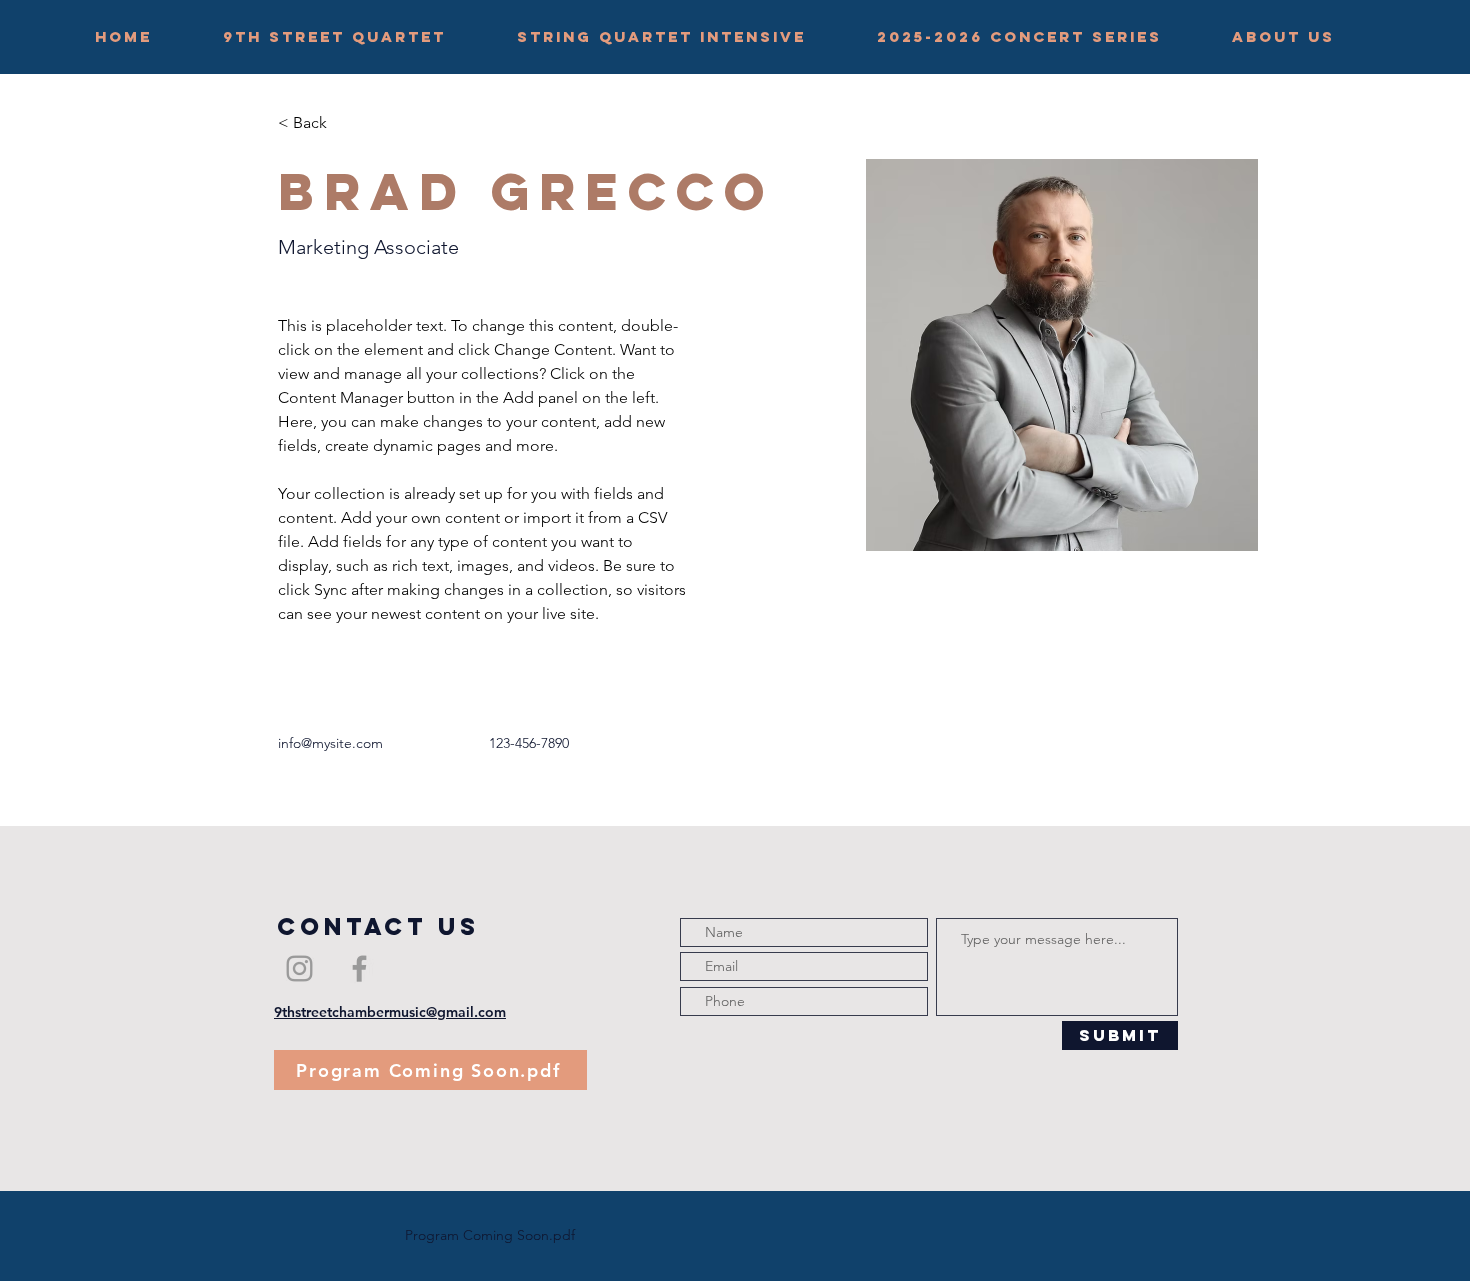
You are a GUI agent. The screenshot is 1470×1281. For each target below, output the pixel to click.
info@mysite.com (330, 743)
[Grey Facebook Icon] (359, 968)
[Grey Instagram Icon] (299, 968)
